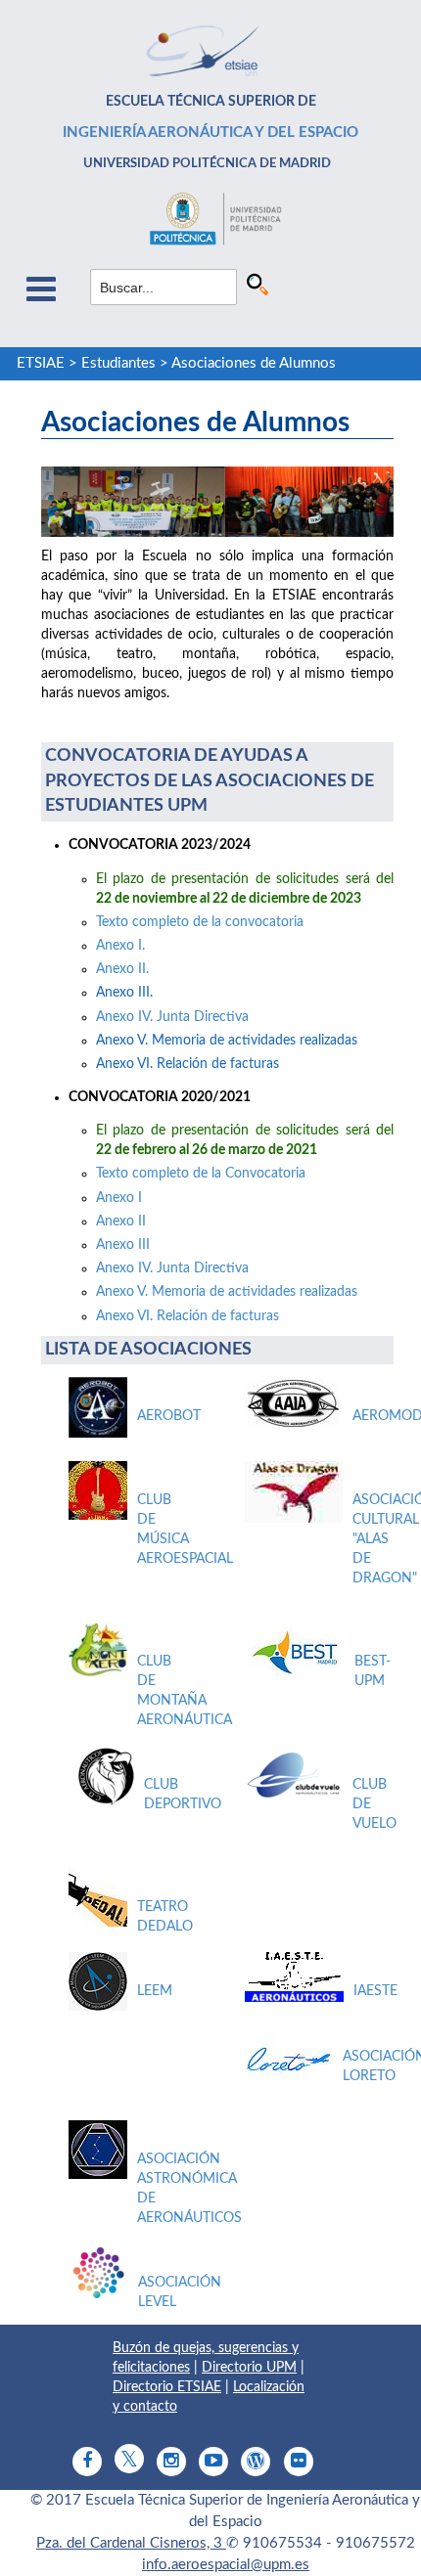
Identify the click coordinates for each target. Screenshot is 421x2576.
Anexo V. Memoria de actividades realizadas (229, 1292)
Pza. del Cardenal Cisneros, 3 (131, 2543)
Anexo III (123, 1245)
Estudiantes (118, 363)
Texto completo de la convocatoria (200, 922)
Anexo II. (122, 969)
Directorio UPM (249, 2368)
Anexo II (121, 1221)
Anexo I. (120, 946)
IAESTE (375, 1991)
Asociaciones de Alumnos (254, 363)
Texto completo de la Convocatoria (201, 1174)
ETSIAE (41, 363)
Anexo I (119, 1198)
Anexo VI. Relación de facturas (187, 1316)
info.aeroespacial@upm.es (226, 2565)
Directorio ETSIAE (167, 2387)
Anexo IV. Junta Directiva (172, 1017)
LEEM (155, 1991)
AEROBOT (169, 1416)
